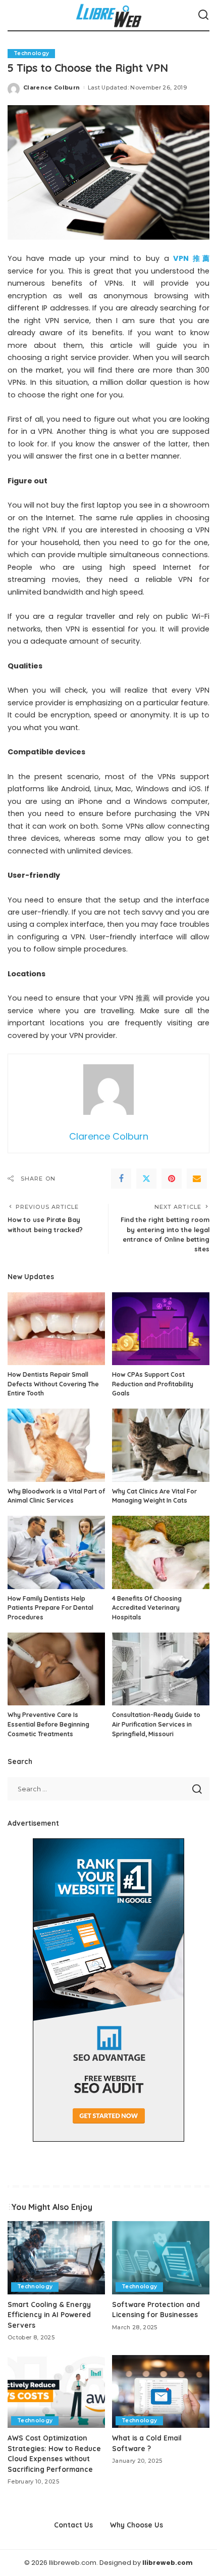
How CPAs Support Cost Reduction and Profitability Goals (153, 1384)
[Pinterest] (172, 1179)
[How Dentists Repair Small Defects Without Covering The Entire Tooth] (56, 1329)
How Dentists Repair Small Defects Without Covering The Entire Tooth (53, 1384)
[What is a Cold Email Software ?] (161, 2392)
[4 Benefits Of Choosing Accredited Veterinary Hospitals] (161, 1552)
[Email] (197, 1179)
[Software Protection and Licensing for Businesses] (161, 2258)
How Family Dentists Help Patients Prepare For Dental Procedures (50, 1608)
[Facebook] (121, 1179)
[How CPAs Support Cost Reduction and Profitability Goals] (161, 1329)
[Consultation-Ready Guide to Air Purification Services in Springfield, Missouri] (161, 1669)
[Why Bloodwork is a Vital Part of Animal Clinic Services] (56, 1445)
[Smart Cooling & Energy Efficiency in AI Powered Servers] (56, 2258)
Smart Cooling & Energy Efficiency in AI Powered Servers (49, 2315)
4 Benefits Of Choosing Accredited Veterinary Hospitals (147, 1608)
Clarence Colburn (52, 87)
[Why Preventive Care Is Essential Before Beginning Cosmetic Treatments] (56, 1669)
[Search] (203, 15)
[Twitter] (146, 1179)
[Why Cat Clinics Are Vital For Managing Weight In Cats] (161, 1445)
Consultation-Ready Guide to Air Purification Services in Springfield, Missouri (156, 1724)
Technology (31, 53)
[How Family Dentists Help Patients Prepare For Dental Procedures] (56, 1552)
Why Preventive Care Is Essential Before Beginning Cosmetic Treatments (48, 1724)
